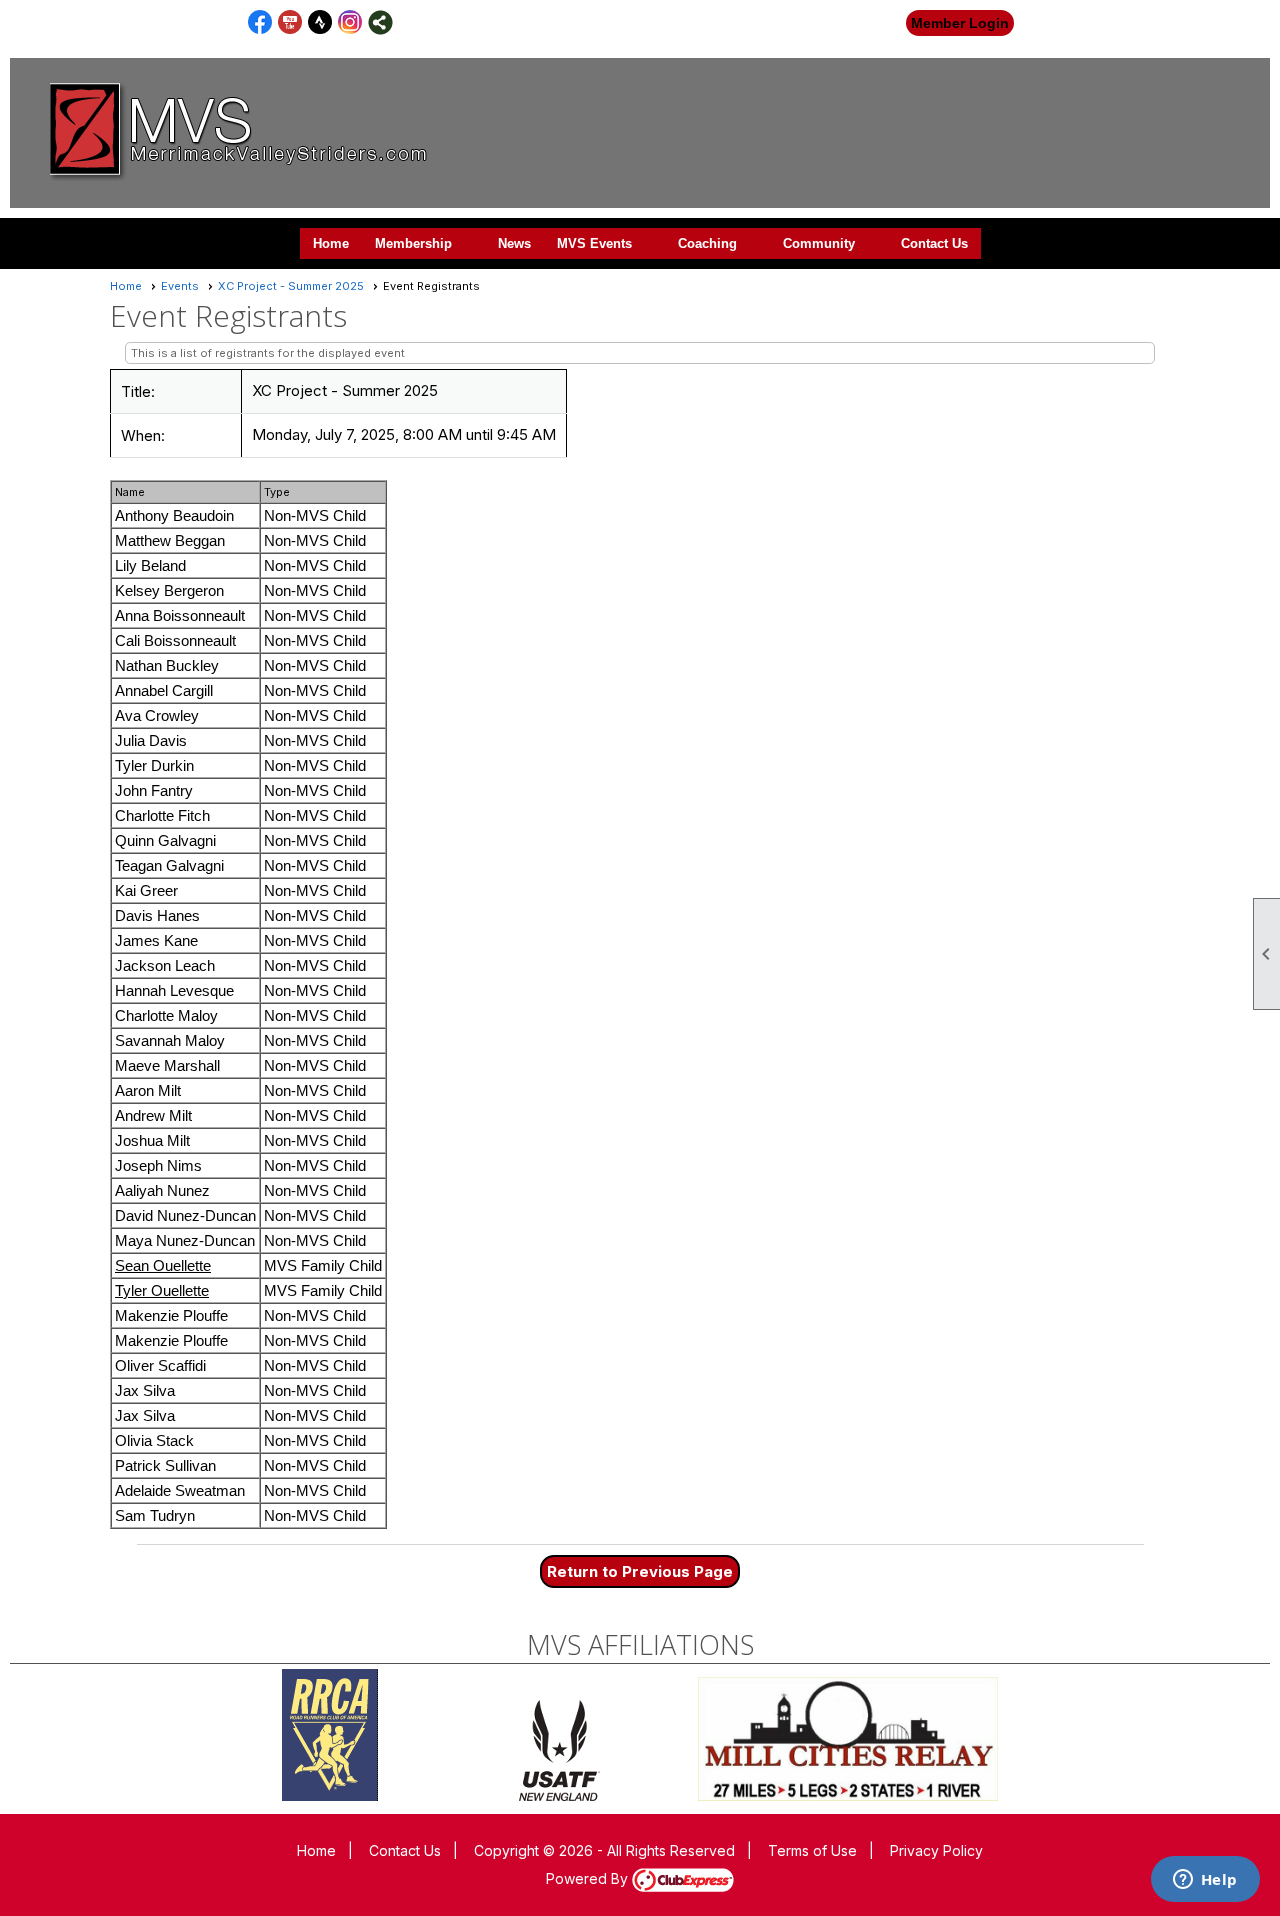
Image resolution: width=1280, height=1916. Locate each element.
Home (331, 243)
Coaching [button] (707, 243)
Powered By (589, 1878)
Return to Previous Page (640, 1571)
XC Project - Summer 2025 (291, 286)
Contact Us (934, 243)
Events (180, 286)
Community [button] (819, 243)
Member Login (960, 23)
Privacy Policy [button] (936, 1850)
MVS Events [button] (594, 243)
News (514, 243)
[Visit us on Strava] (320, 22)
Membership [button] (413, 243)
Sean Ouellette (163, 1265)
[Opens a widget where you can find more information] (1205, 1881)
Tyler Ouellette (162, 1290)
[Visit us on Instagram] (350, 22)
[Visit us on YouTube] (290, 22)
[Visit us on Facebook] (260, 22)
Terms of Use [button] (812, 1850)
